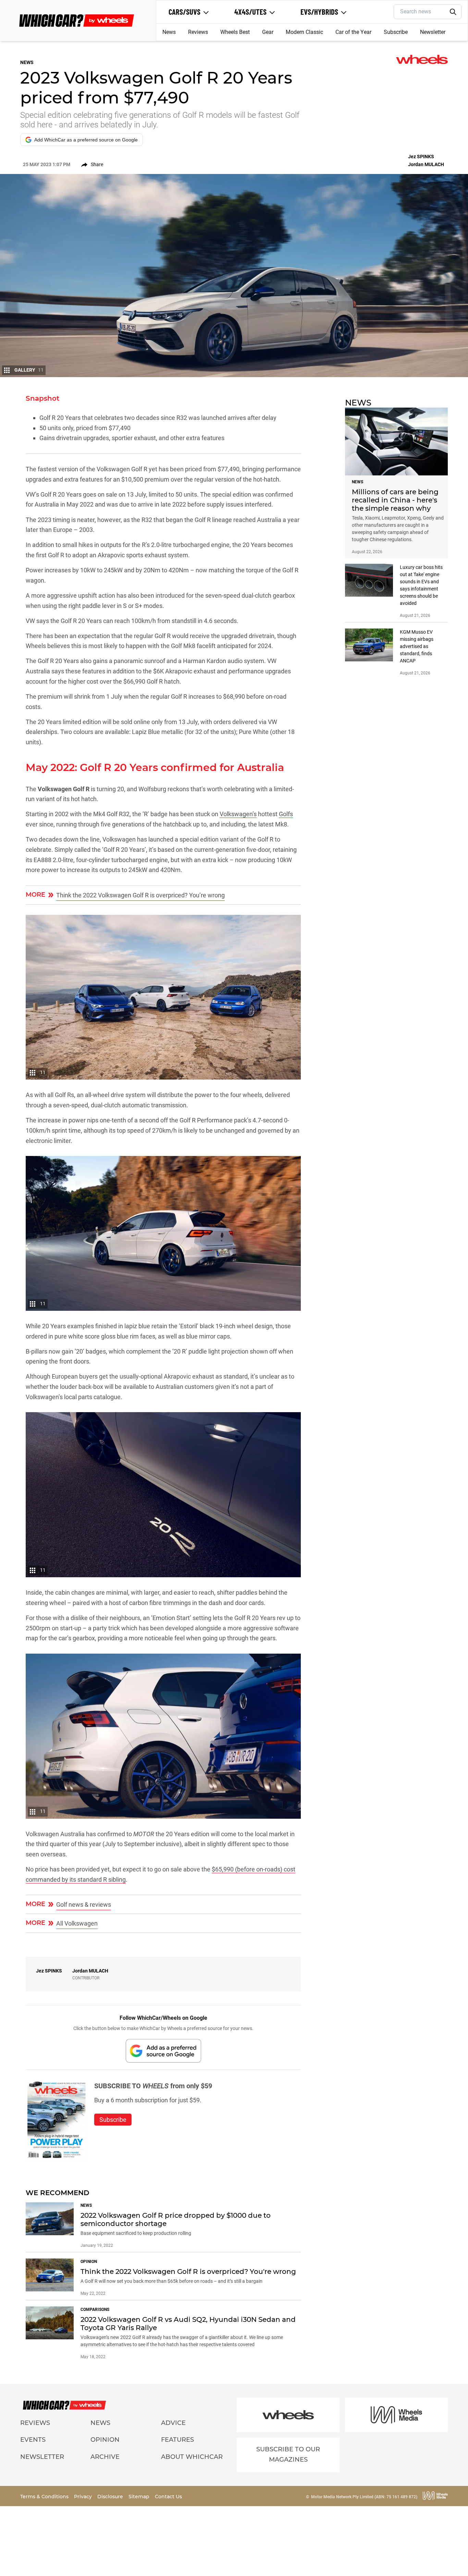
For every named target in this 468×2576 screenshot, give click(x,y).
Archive (105, 2457)
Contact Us (168, 2497)
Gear (268, 32)
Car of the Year (353, 32)
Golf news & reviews (84, 1905)
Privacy (84, 2497)
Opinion (105, 2440)
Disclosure (111, 2497)
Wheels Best (235, 32)
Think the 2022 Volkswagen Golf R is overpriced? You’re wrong (140, 895)
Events (33, 2440)
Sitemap (140, 2497)
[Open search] (453, 12)
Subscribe (396, 32)
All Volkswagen (77, 1923)
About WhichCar (192, 2457)
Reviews (198, 32)
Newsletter (433, 32)
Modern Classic (304, 32)
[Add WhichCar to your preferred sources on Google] (163, 2051)
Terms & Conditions (45, 2497)
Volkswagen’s (238, 814)
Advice (173, 2423)
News (169, 32)
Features (177, 2440)
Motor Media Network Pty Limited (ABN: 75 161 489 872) (364, 2497)
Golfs (286, 814)
